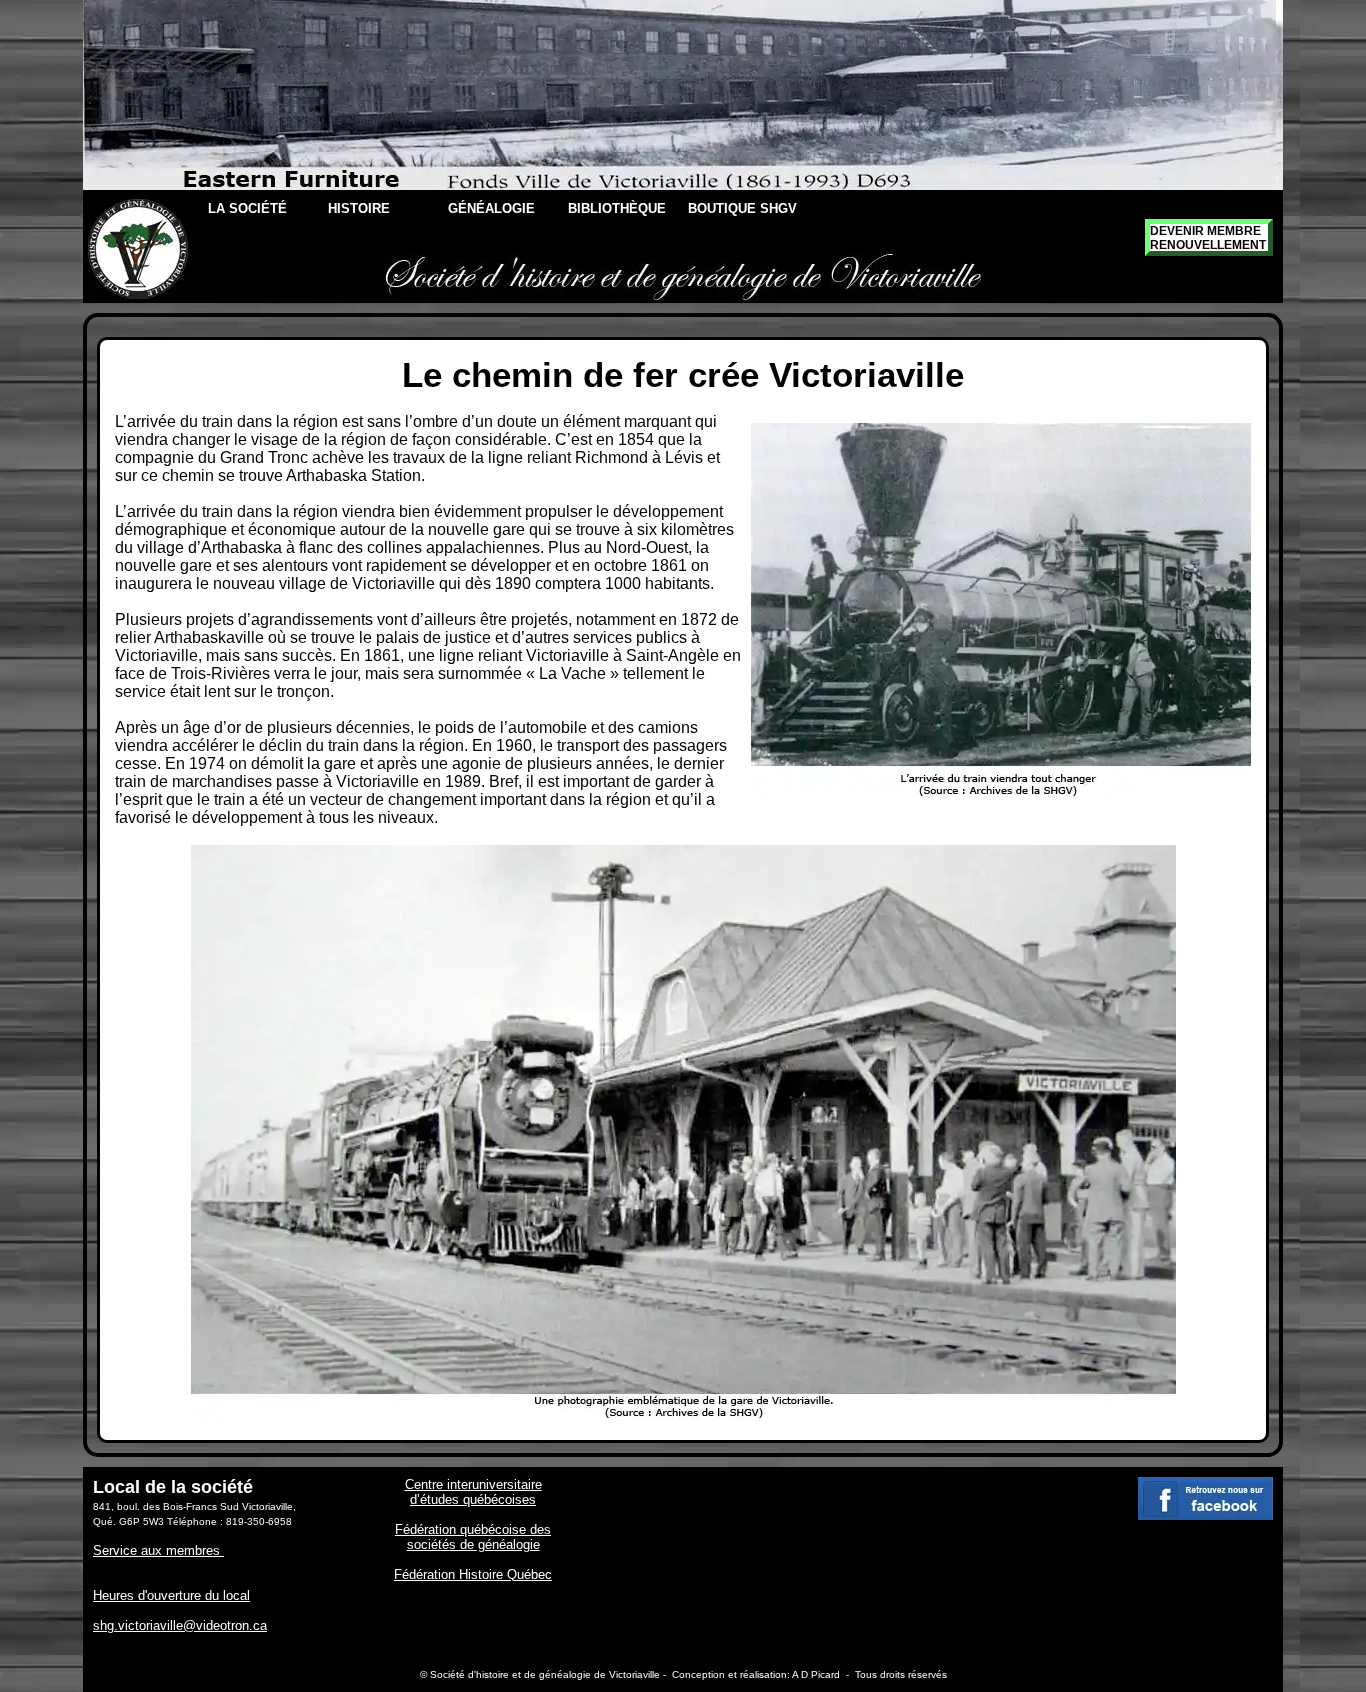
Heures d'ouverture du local (171, 1595)
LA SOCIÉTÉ (247, 208)
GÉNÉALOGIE (491, 208)
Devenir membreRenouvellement (1208, 238)
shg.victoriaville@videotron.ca (180, 1625)
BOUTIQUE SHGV (742, 208)
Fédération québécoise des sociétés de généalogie (473, 1537)
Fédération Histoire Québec (473, 1574)
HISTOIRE (359, 208)
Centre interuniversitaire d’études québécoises (473, 1492)
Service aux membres (158, 1550)
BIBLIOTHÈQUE (617, 208)
